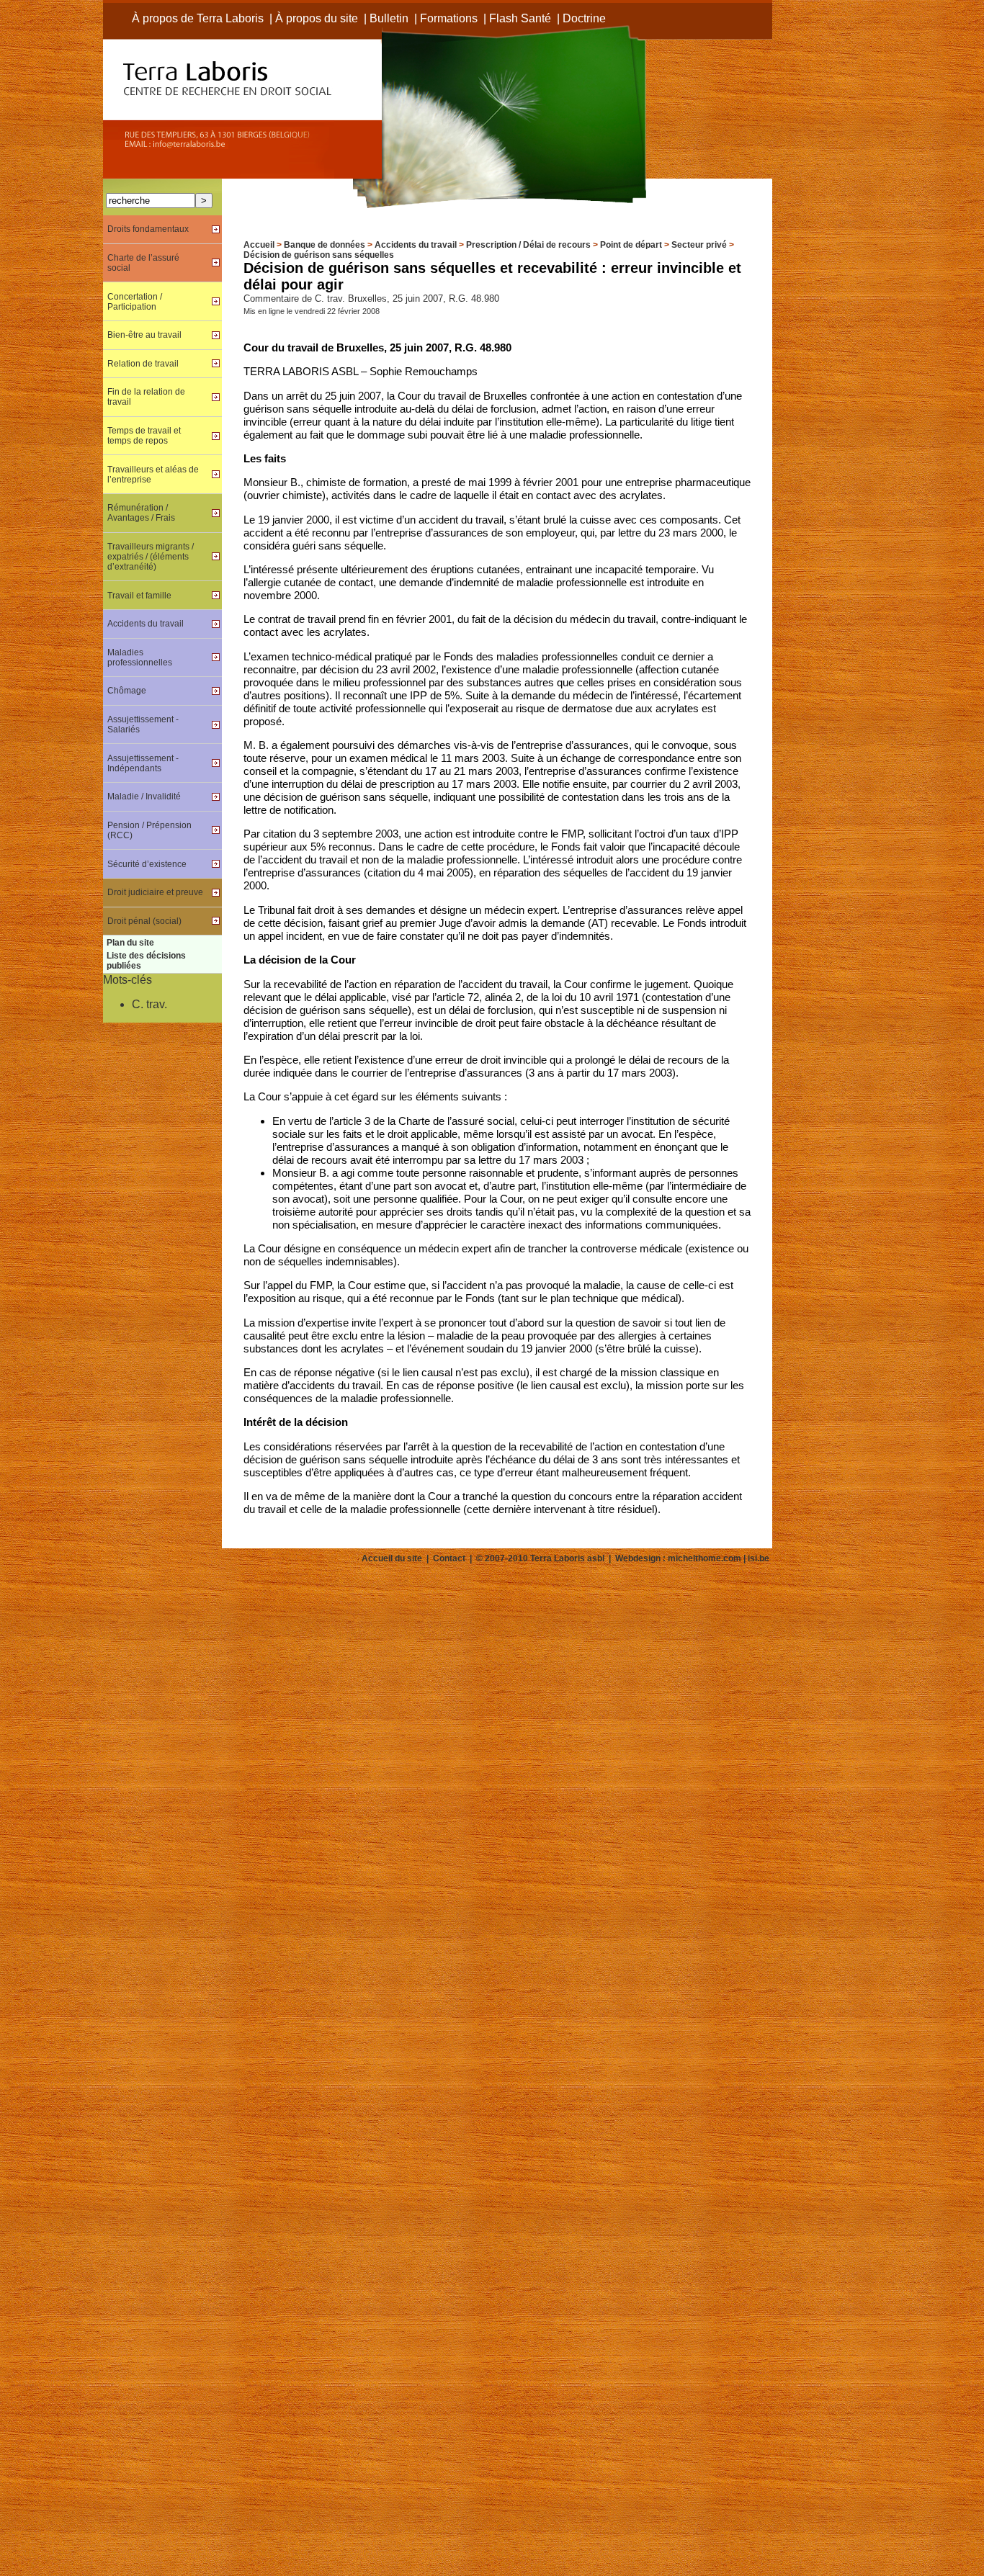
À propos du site (317, 18)
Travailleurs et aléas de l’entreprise (153, 475)
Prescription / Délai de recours (528, 245)
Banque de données (325, 245)
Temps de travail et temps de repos (144, 436)
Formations (449, 18)
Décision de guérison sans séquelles (319, 255)
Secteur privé (699, 245)
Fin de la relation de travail (146, 397)
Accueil (259, 245)
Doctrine (584, 18)
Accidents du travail (416, 245)
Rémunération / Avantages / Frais (141, 513)
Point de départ (631, 245)
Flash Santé (520, 18)
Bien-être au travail (144, 335)
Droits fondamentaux (148, 229)
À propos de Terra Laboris (198, 18)
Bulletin (389, 18)
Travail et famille (139, 596)
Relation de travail (143, 364)
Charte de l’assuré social (143, 263)
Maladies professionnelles (140, 658)
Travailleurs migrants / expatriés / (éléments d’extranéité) (151, 557)
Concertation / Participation (135, 302)
